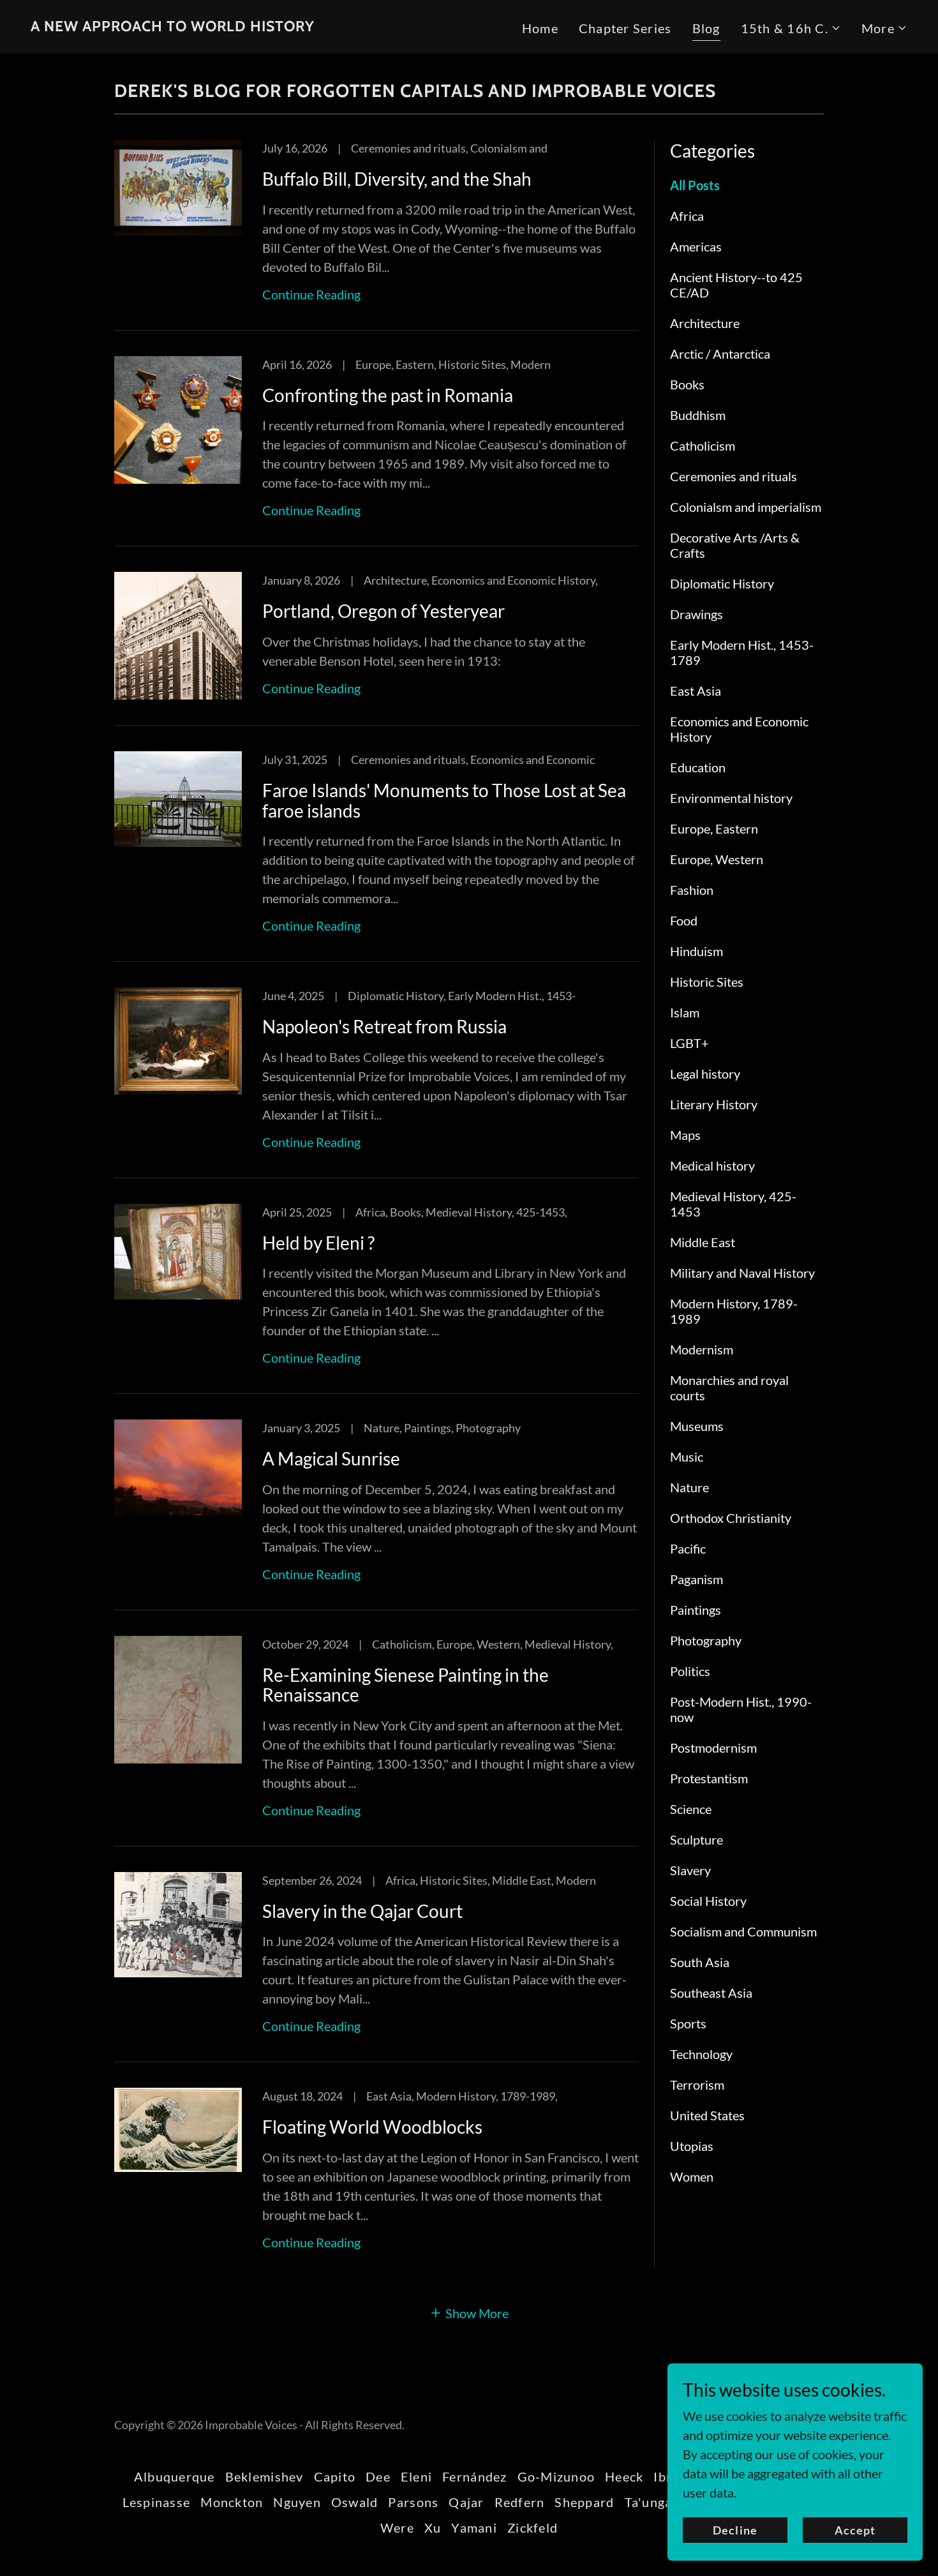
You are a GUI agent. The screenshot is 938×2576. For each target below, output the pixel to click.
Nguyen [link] (297, 2502)
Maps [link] (685, 1135)
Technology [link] (701, 2054)
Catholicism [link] (703, 446)
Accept (855, 2530)
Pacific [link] (688, 1548)
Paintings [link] (696, 1610)
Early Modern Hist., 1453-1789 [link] (742, 652)
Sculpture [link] (696, 1839)
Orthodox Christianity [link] (731, 1518)
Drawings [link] (696, 614)
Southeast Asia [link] (711, 1993)
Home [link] (540, 28)
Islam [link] (685, 1012)
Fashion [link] (692, 890)
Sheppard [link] (584, 2502)
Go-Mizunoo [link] (556, 2476)
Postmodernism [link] (713, 1748)
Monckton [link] (232, 2502)
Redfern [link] (520, 2502)
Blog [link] (706, 28)
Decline (735, 2530)
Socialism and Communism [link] (743, 1931)
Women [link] (692, 2176)
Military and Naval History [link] (742, 1273)
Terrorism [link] (697, 2085)
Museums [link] (697, 1426)
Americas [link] (696, 246)
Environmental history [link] (731, 798)
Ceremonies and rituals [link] (733, 476)
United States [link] (707, 2115)
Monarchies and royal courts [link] (729, 1388)
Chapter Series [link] (625, 28)
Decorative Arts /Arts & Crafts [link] (735, 545)
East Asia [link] (696, 691)
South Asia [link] (700, 1962)
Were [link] (397, 2527)
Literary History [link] (714, 1104)
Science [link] (691, 1809)
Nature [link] (689, 1487)
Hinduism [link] (696, 951)
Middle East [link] (703, 1242)
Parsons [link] (413, 2502)
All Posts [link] (695, 185)
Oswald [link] (355, 2502)
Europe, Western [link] (717, 859)
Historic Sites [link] (707, 982)
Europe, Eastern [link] (714, 828)
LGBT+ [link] (689, 1043)
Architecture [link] (705, 323)
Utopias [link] (692, 2146)
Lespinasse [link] (157, 2502)
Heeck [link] (624, 2476)
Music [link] (687, 1456)
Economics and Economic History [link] (739, 729)
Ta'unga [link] (649, 2502)
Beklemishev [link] (264, 2476)
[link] (173, 26)
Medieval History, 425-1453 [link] (733, 1204)
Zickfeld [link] (532, 2527)
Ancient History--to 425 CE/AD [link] (736, 285)
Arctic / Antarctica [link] (720, 354)
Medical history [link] (712, 1165)
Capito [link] (335, 2476)
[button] (791, 28)
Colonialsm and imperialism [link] (746, 507)
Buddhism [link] (698, 415)
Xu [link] (433, 2527)
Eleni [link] (416, 2476)
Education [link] (698, 767)
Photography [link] (706, 1640)
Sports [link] (688, 2023)
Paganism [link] (696, 1579)
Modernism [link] (702, 1349)
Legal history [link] (705, 1074)
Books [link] (687, 384)
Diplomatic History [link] (722, 583)
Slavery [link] (690, 1870)
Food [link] (684, 920)
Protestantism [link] (709, 1778)
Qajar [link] (466, 2502)
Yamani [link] (474, 2527)
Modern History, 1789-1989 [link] (734, 1311)
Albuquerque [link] (175, 2476)
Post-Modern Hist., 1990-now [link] (741, 1709)
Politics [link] (690, 1671)
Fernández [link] (474, 2476)
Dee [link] (378, 2476)
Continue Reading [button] (311, 294)
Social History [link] (708, 1901)
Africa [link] (687, 216)
